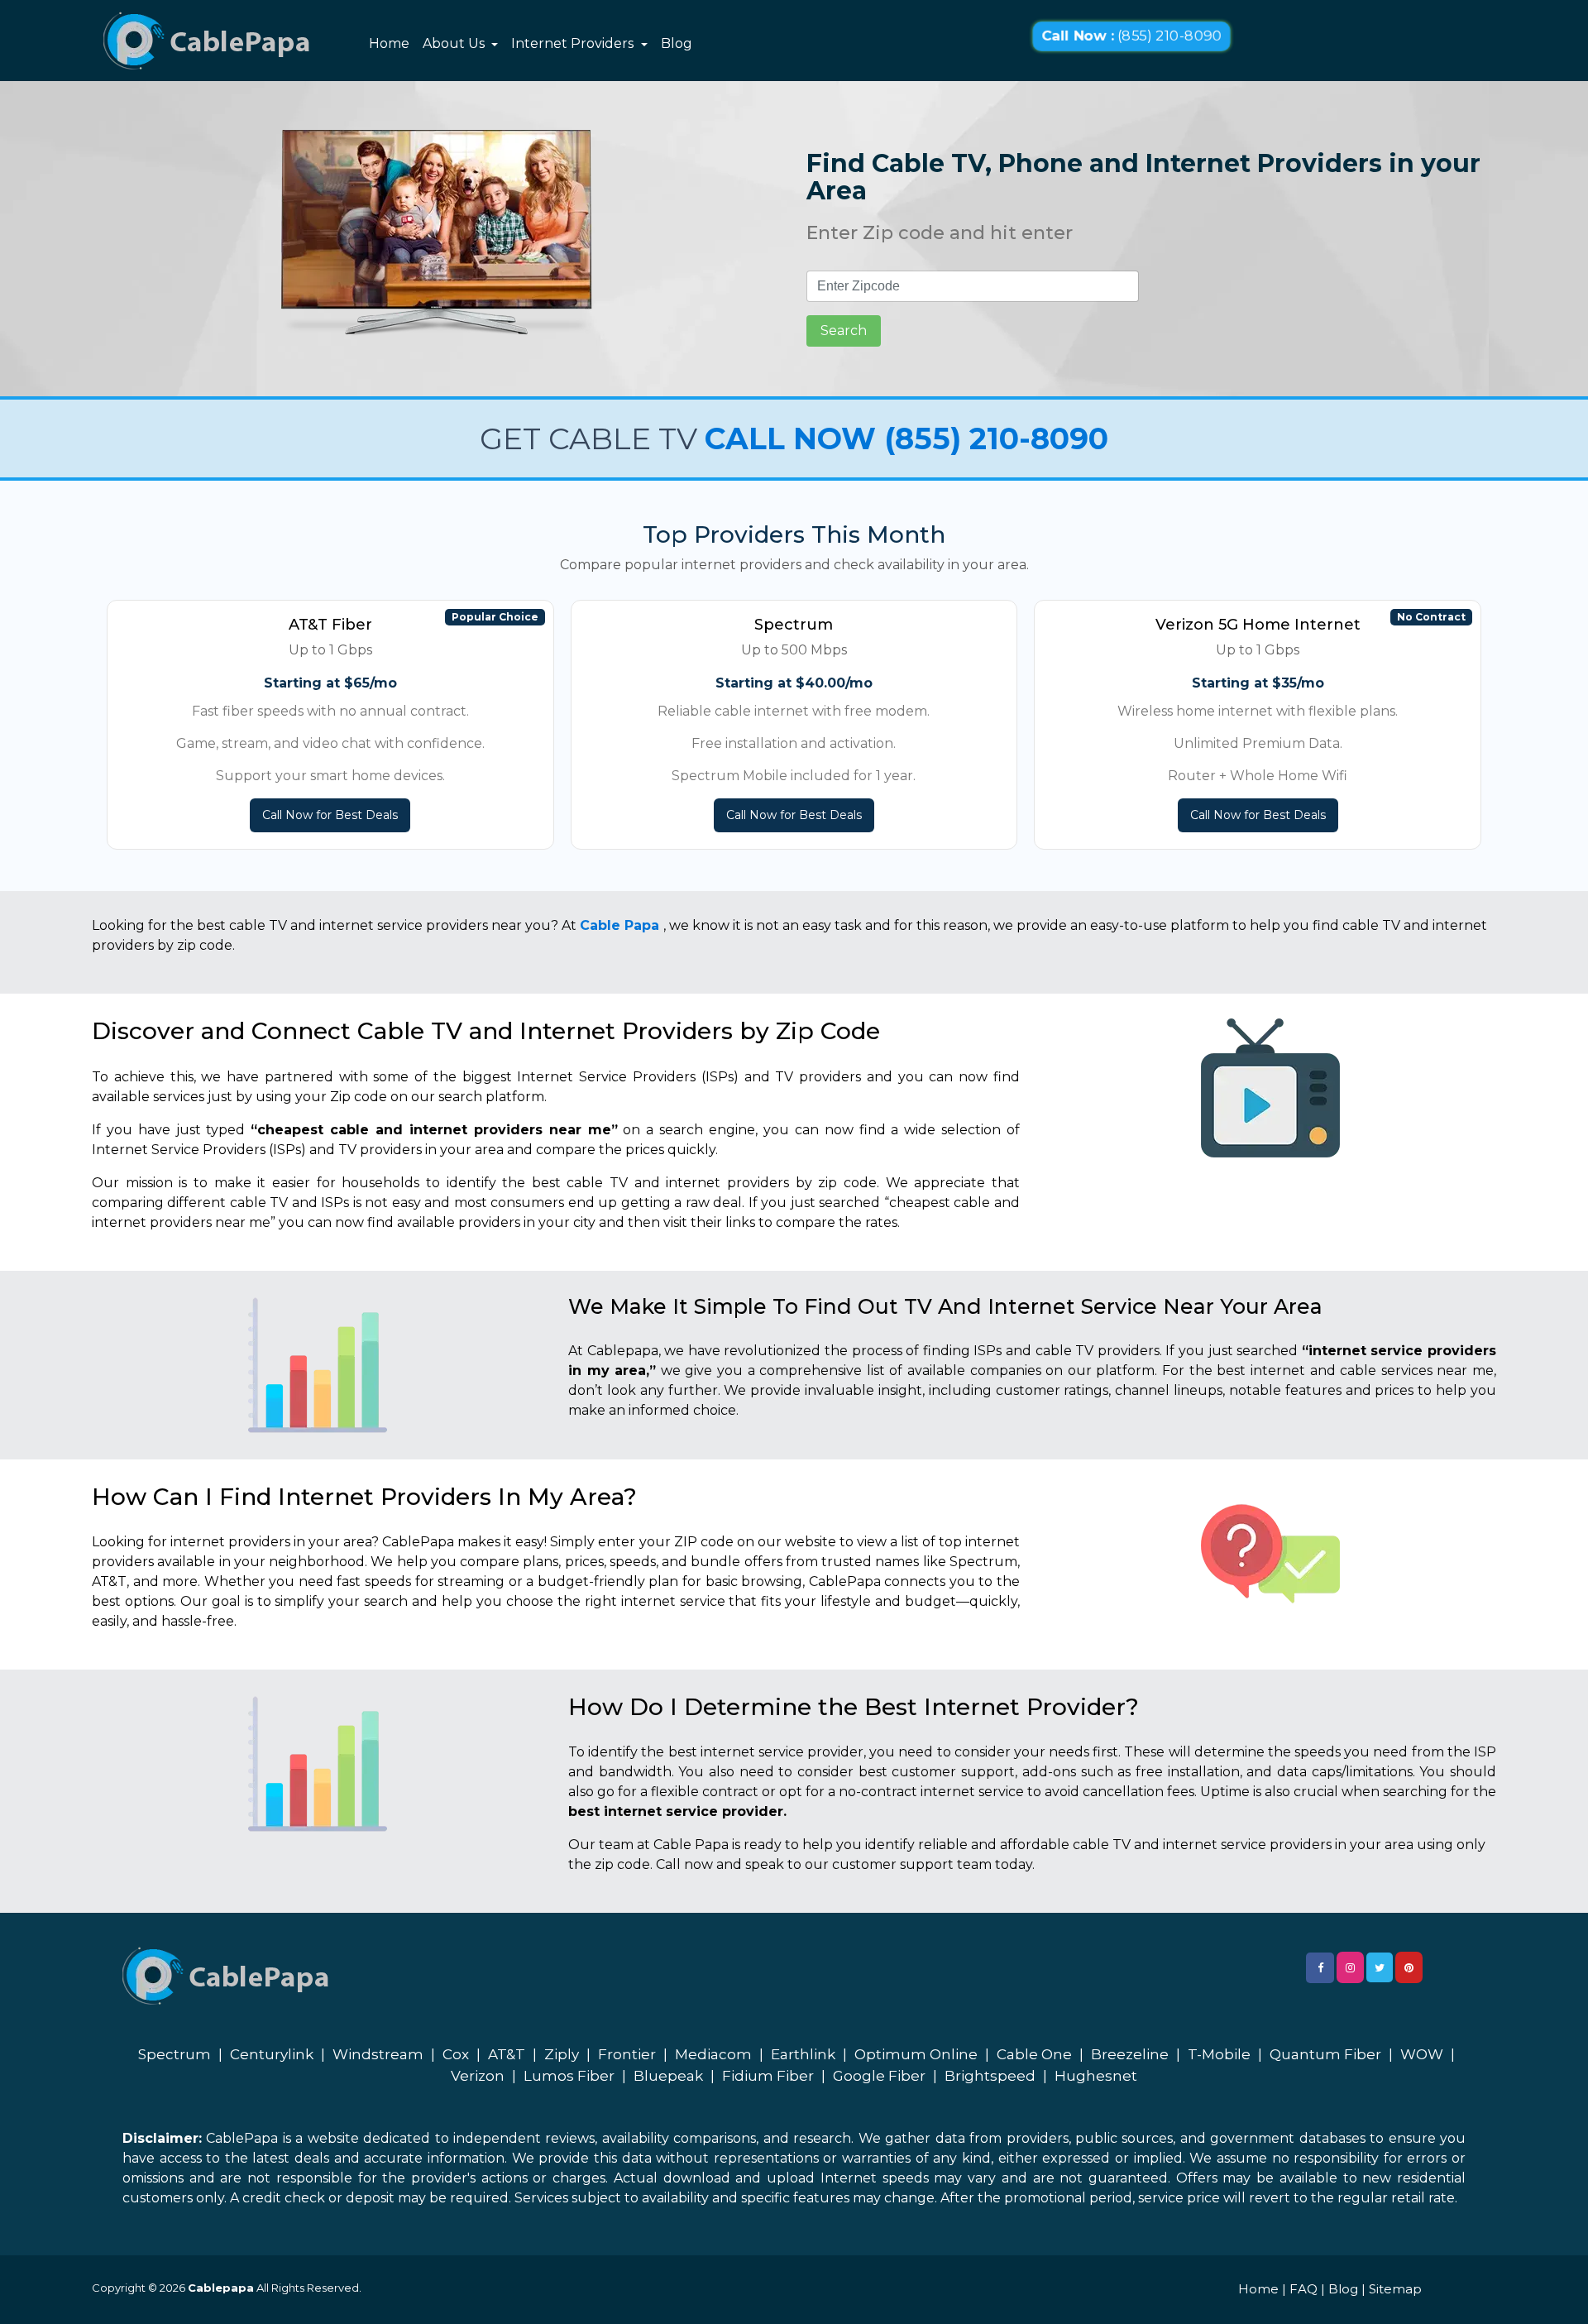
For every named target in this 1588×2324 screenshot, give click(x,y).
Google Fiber (879, 2076)
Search (844, 331)
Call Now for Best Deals (330, 815)
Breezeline (1130, 2054)
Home (389, 43)
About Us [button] (455, 43)
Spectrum (175, 2054)
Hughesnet (1096, 2076)
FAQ (1303, 2289)
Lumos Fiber (569, 2076)
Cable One (1034, 2054)
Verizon (478, 2076)
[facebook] (1320, 1968)
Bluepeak (668, 2076)
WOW (1422, 2054)
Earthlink (803, 2054)
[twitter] (1380, 1967)
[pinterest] (1409, 1967)
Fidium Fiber (768, 2076)
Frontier (627, 2054)
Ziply (562, 2054)
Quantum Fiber (1325, 2054)
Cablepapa (221, 2288)
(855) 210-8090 (1131, 36)
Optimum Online (916, 2054)
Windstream (378, 2054)
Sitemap (1395, 2289)
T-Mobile (1219, 2054)
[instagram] (1350, 1967)
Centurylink (272, 2054)
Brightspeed (990, 2076)
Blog (677, 43)
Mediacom (713, 2054)
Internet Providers (574, 43)
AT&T (507, 2054)
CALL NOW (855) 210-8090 (906, 438)
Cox (456, 2054)
